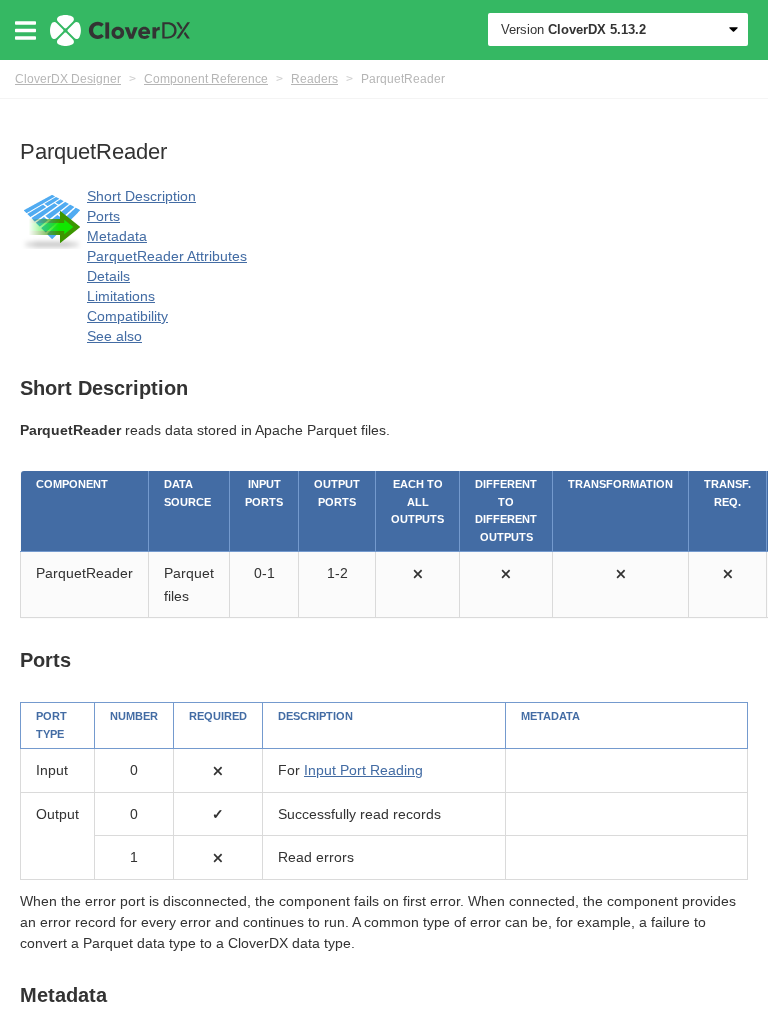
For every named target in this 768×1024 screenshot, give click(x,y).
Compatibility (127, 316)
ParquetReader (403, 79)
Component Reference (206, 79)
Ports (103, 216)
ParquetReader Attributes (167, 256)
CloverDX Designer (68, 79)
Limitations (121, 296)
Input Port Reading (363, 770)
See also (114, 336)
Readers (314, 79)
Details (108, 276)
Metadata (117, 236)
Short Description (141, 196)
